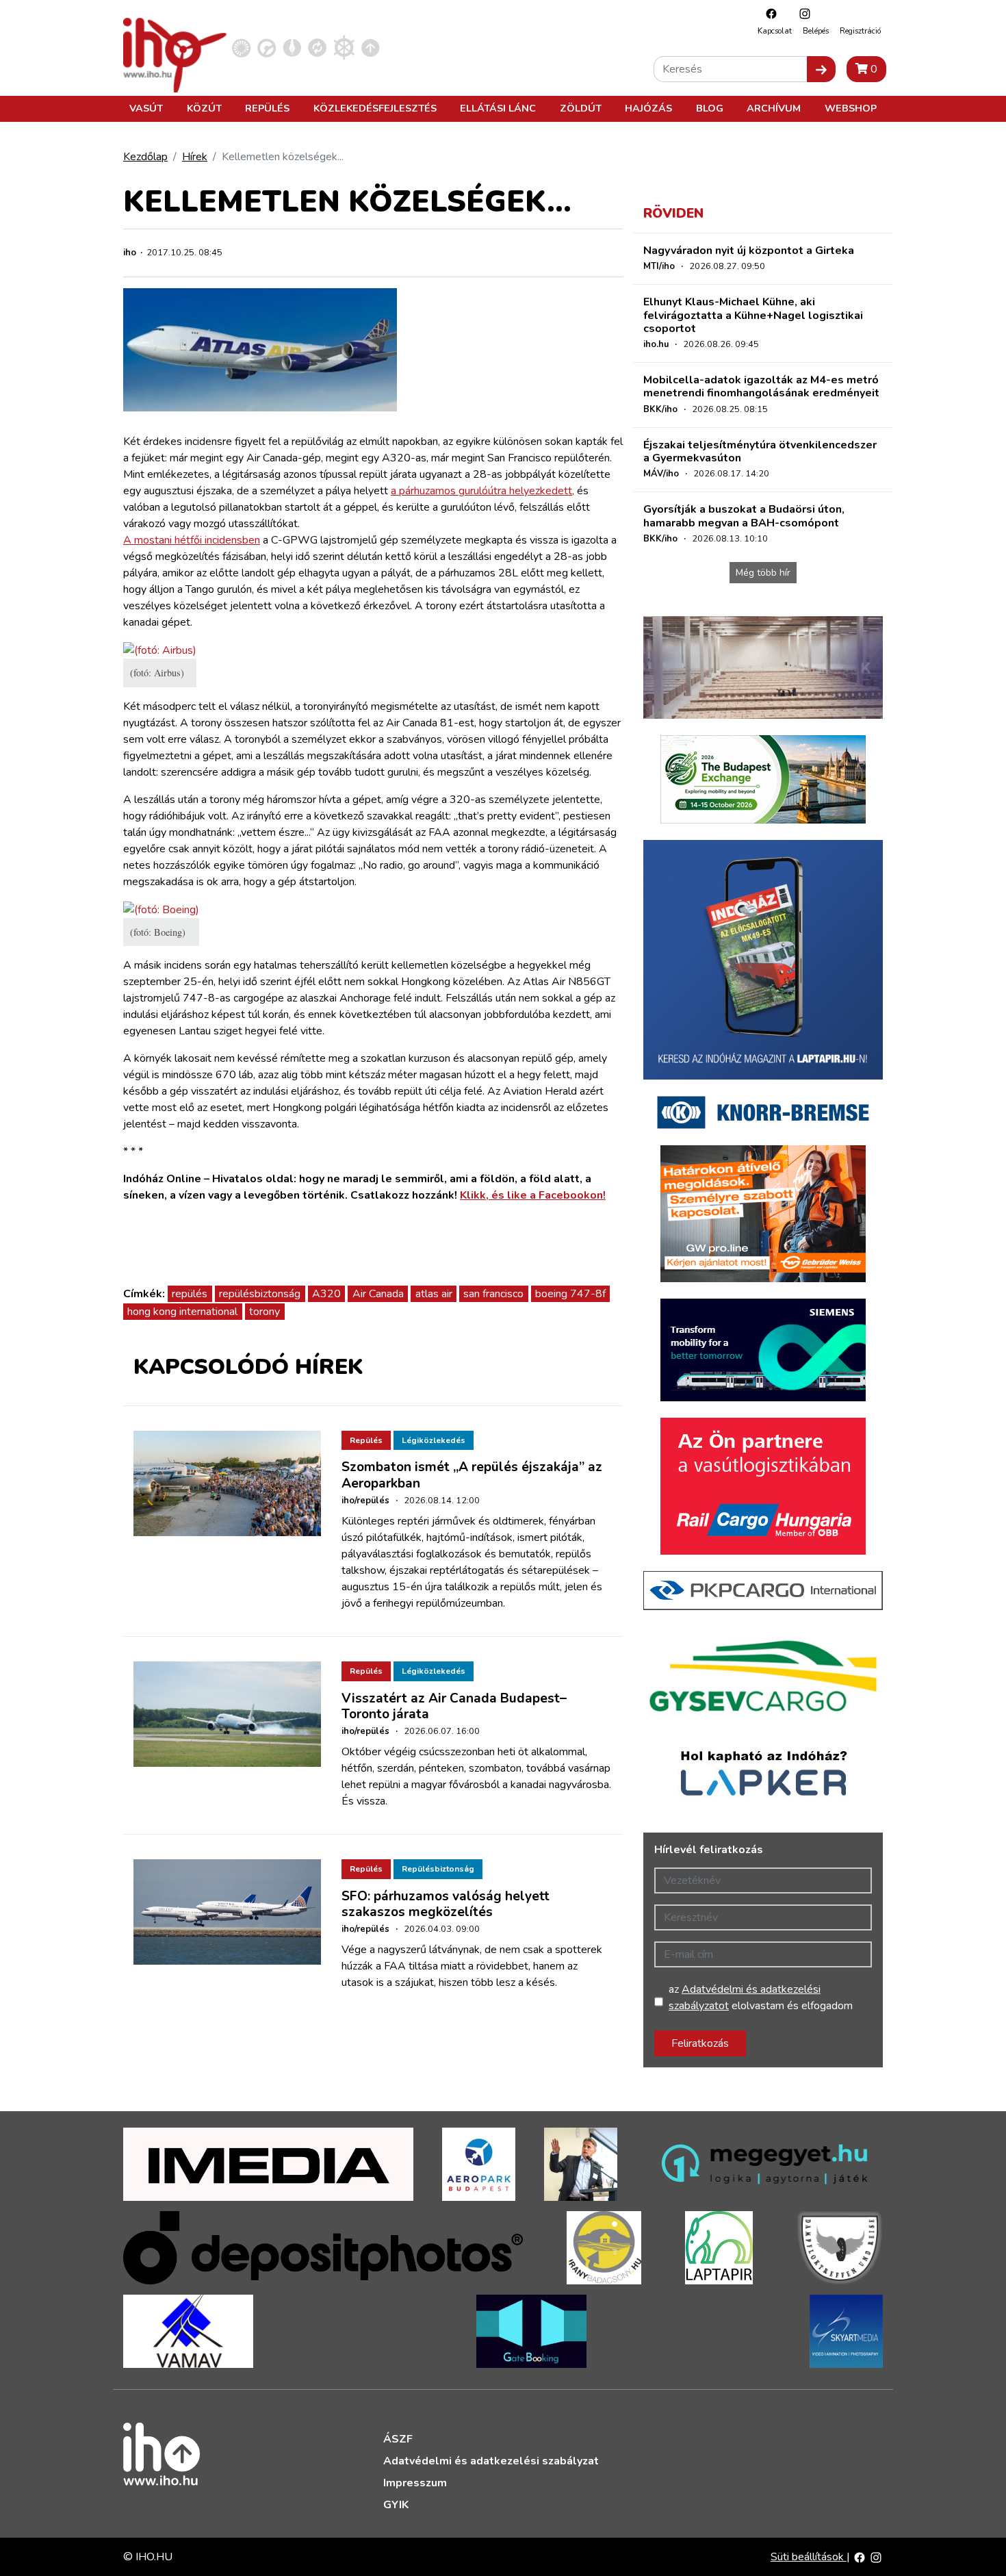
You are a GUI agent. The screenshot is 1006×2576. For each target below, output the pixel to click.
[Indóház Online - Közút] (267, 47)
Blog (710, 108)
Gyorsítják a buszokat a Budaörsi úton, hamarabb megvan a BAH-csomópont (744, 516)
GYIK (396, 2505)
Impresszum (415, 2483)
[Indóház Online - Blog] (292, 47)
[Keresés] (821, 69)
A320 (326, 1294)
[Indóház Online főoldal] (371, 47)
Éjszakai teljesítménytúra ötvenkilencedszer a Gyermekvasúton (760, 451)
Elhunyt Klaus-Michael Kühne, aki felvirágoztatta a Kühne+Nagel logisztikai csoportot (753, 315)
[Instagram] (801, 13)
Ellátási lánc (498, 108)
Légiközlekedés (434, 1440)
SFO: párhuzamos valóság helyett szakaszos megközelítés (446, 1904)
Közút (204, 108)
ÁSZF (398, 2439)
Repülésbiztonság (438, 1869)
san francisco (493, 1294)
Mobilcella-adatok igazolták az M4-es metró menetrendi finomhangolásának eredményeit (761, 386)
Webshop (851, 108)
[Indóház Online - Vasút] (241, 47)
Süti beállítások (809, 2557)
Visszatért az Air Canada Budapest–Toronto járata (454, 1706)
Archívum (774, 108)
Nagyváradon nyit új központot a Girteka (749, 251)
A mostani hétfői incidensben (192, 540)
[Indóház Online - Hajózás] (344, 47)
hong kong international (182, 1312)
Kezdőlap (145, 157)
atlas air (434, 1294)
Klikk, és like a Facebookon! (533, 1195)
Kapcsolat (775, 31)
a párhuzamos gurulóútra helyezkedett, (482, 491)
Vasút (146, 108)
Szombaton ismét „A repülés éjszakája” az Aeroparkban (472, 1475)
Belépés (816, 31)
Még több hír (763, 573)
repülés (190, 1294)
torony (265, 1312)
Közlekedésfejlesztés (375, 108)
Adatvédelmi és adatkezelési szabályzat (491, 2461)
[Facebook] (768, 13)
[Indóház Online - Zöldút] (317, 47)
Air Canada (378, 1294)
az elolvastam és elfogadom (761, 1998)
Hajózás (648, 108)
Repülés (267, 108)
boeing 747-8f (570, 1294)
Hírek (195, 157)
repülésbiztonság (260, 1294)
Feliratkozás (700, 2043)
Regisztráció (860, 31)
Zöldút (581, 108)
